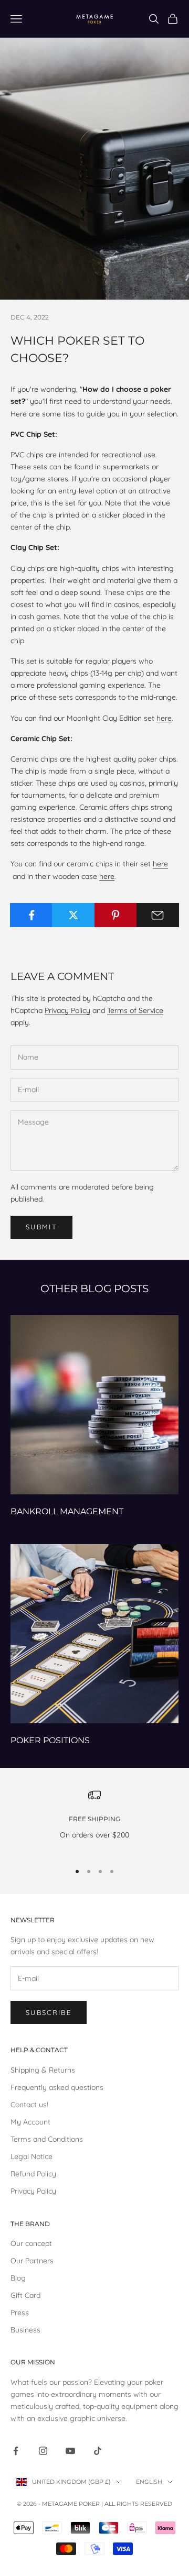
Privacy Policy (67, 1010)
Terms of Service (135, 1010)
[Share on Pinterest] (116, 915)
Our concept (31, 2243)
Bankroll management (67, 1511)
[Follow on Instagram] (43, 2451)
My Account (30, 2122)
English (149, 2482)
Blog (18, 2278)
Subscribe (49, 2012)
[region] (94, 1821)
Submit (41, 1227)
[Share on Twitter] (73, 915)
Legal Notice (31, 2156)
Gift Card (25, 2295)
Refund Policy (33, 2174)
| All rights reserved (137, 2504)
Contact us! (29, 2105)
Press (20, 2313)
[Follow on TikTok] (98, 2451)
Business (25, 2330)
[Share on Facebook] (31, 915)
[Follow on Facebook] (16, 2451)
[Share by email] (158, 915)
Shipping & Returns (43, 2070)
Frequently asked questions (57, 2087)
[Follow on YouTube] (70, 2451)
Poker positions (50, 1740)
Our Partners (32, 2261)
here (164, 718)
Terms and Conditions (47, 2139)
